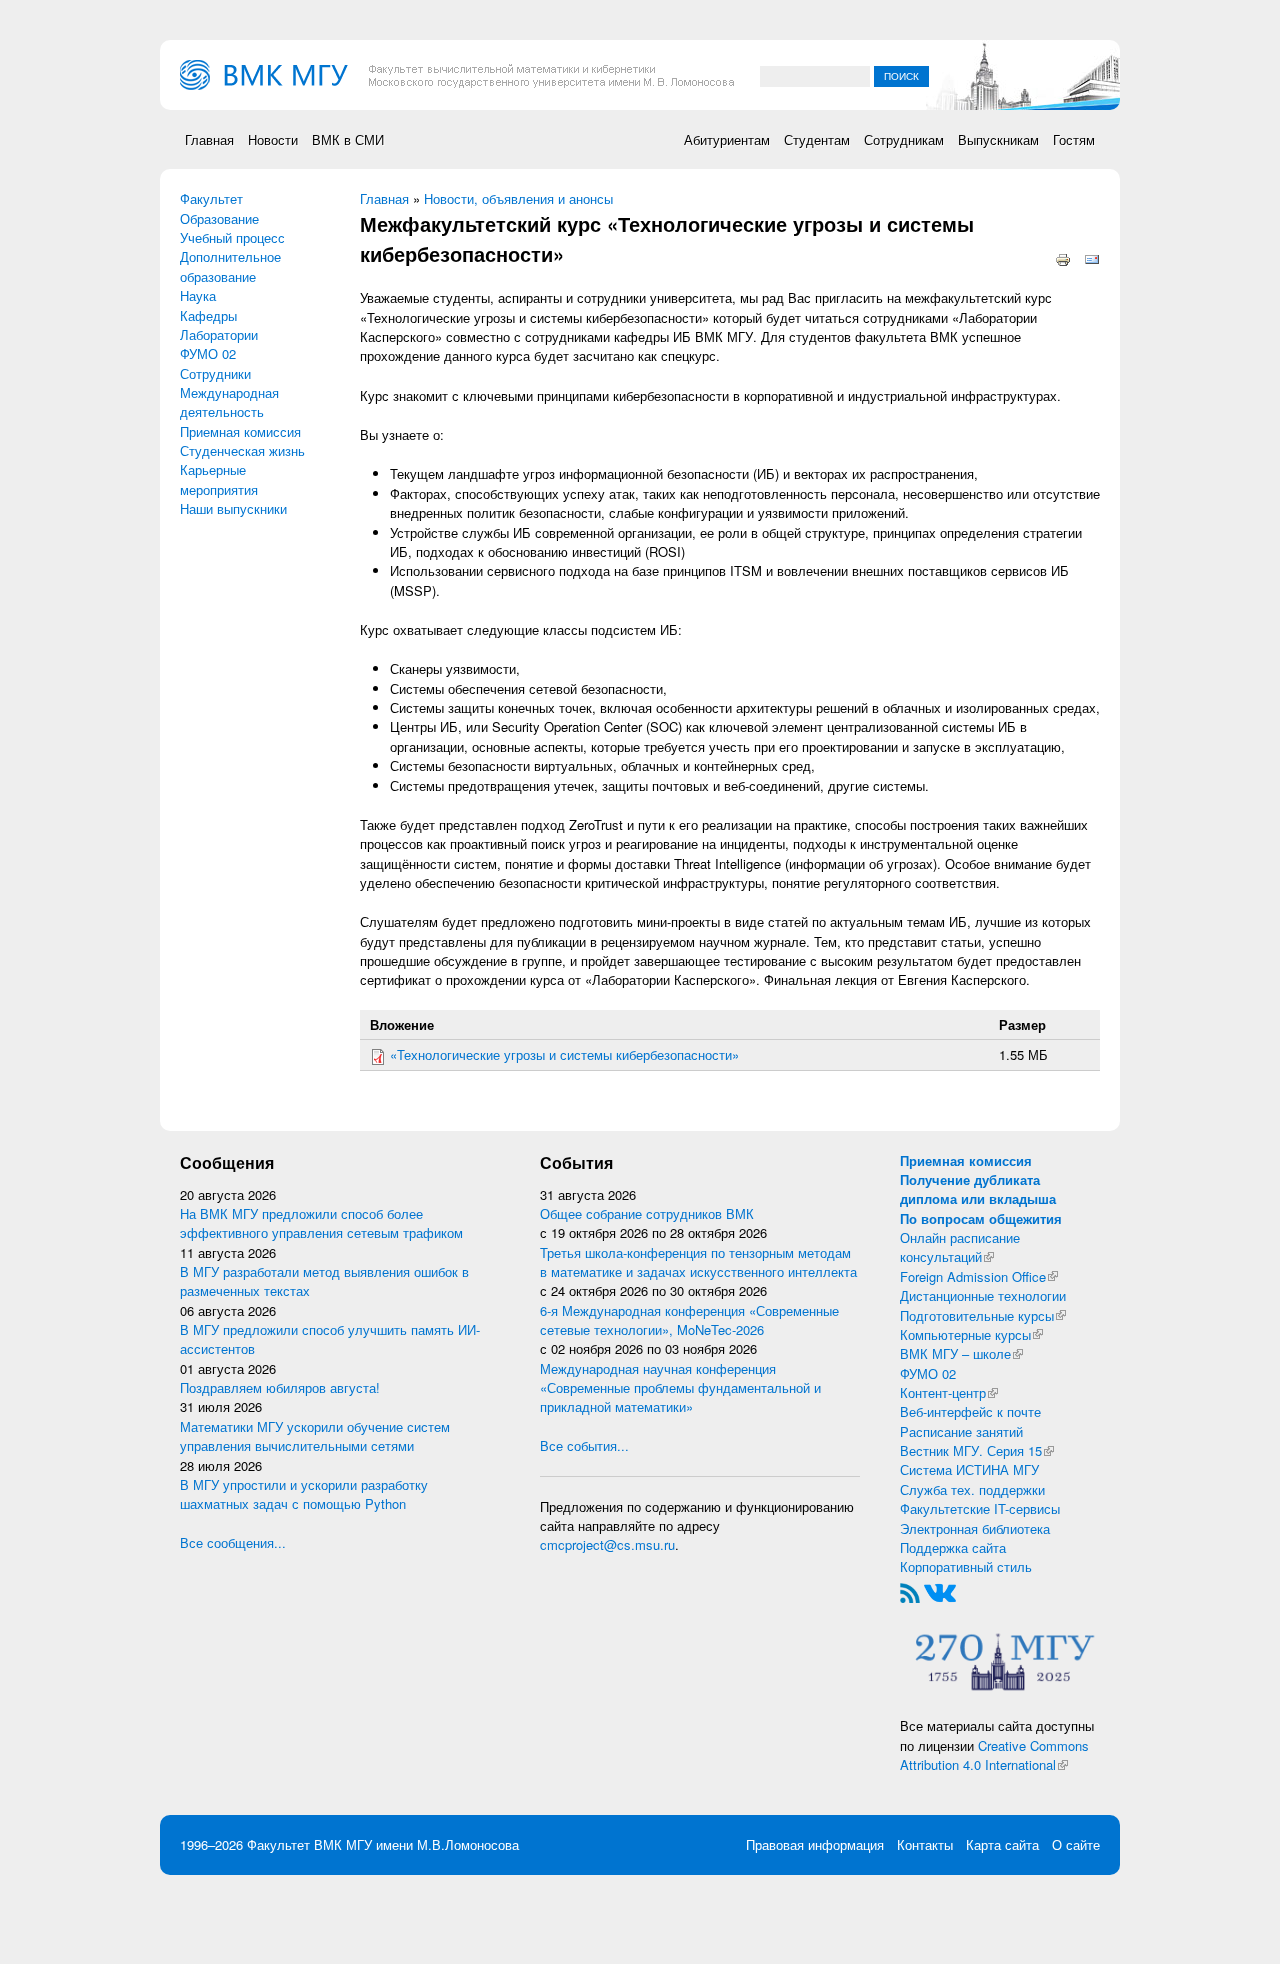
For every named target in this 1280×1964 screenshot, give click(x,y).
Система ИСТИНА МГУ (969, 1469)
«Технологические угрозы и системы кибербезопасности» (564, 1054)
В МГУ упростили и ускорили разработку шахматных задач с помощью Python (304, 1494)
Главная (209, 139)
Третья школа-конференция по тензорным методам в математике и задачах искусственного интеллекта (698, 1262)
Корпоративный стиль (966, 1566)
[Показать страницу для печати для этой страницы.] (1063, 257)
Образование (219, 218)
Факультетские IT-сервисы (980, 1508)
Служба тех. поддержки (972, 1489)
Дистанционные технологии (983, 1295)
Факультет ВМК (294, 1844)
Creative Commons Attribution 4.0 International (994, 1755)
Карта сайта (1002, 1844)
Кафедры (208, 315)
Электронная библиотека (975, 1528)
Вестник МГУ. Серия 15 (977, 1450)
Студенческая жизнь (242, 450)
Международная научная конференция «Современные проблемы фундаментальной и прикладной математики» (680, 1388)
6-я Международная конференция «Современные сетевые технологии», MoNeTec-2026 (689, 1320)
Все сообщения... (233, 1542)
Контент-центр (949, 1392)
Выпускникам (998, 139)
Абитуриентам (727, 139)
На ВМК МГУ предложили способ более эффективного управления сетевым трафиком (321, 1223)
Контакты (925, 1844)
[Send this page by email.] (1092, 257)
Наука (198, 295)
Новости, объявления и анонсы (518, 198)
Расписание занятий (961, 1431)
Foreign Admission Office (979, 1276)
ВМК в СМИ (348, 139)
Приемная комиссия (240, 431)
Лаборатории (219, 334)
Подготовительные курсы (983, 1315)
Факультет (211, 198)
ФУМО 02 (208, 353)
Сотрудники (215, 373)
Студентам (817, 139)
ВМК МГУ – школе (961, 1353)
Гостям (1074, 139)
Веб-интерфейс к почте (970, 1411)
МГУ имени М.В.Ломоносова (432, 1844)
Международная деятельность (229, 402)
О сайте (1076, 1844)
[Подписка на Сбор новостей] (910, 1590)
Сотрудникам (904, 139)
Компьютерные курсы (971, 1334)
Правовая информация (815, 1844)
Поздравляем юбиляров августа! (280, 1387)
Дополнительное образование (230, 266)
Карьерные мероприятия (219, 479)
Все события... (584, 1445)
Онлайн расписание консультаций (960, 1247)
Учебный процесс (232, 237)
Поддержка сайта (953, 1547)
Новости (273, 139)
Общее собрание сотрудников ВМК (647, 1213)
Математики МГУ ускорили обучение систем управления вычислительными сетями (315, 1436)
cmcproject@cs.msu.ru (607, 1544)
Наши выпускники (233, 508)
